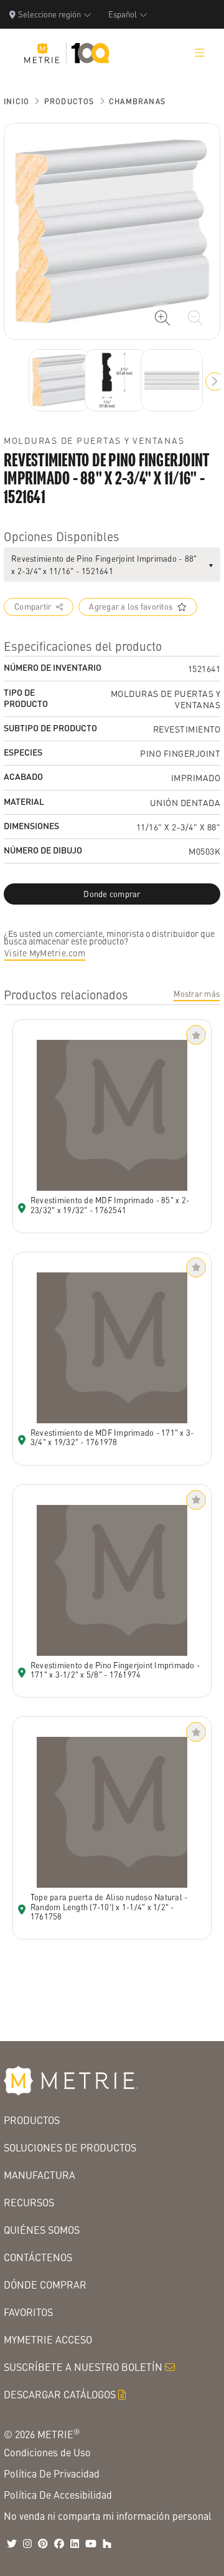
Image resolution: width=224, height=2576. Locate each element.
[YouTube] (91, 2544)
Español (123, 14)
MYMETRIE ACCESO (48, 2339)
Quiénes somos (42, 2230)
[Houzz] (107, 2544)
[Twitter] (12, 2544)
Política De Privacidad (52, 2473)
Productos (69, 101)
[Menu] (200, 53)
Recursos (29, 2202)
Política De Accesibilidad (58, 2495)
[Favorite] (196, 1035)
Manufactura (40, 2175)
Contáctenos (38, 2257)
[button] (215, 382)
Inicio (16, 101)
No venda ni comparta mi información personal (108, 2516)
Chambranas (137, 101)
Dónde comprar (45, 2285)
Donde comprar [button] (112, 894)
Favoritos (28, 2312)
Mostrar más (197, 994)
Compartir (33, 607)
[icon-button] (162, 318)
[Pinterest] (43, 2544)
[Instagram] (27, 2544)
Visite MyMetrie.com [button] (45, 953)
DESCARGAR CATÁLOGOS (60, 2394)
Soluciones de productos (70, 2147)
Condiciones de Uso (47, 2452)
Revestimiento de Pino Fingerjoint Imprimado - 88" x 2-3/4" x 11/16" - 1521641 (104, 565)
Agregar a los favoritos (131, 607)
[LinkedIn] (75, 2544)
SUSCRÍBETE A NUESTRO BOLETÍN (83, 2367)
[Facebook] (59, 2544)
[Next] (60, 380)
